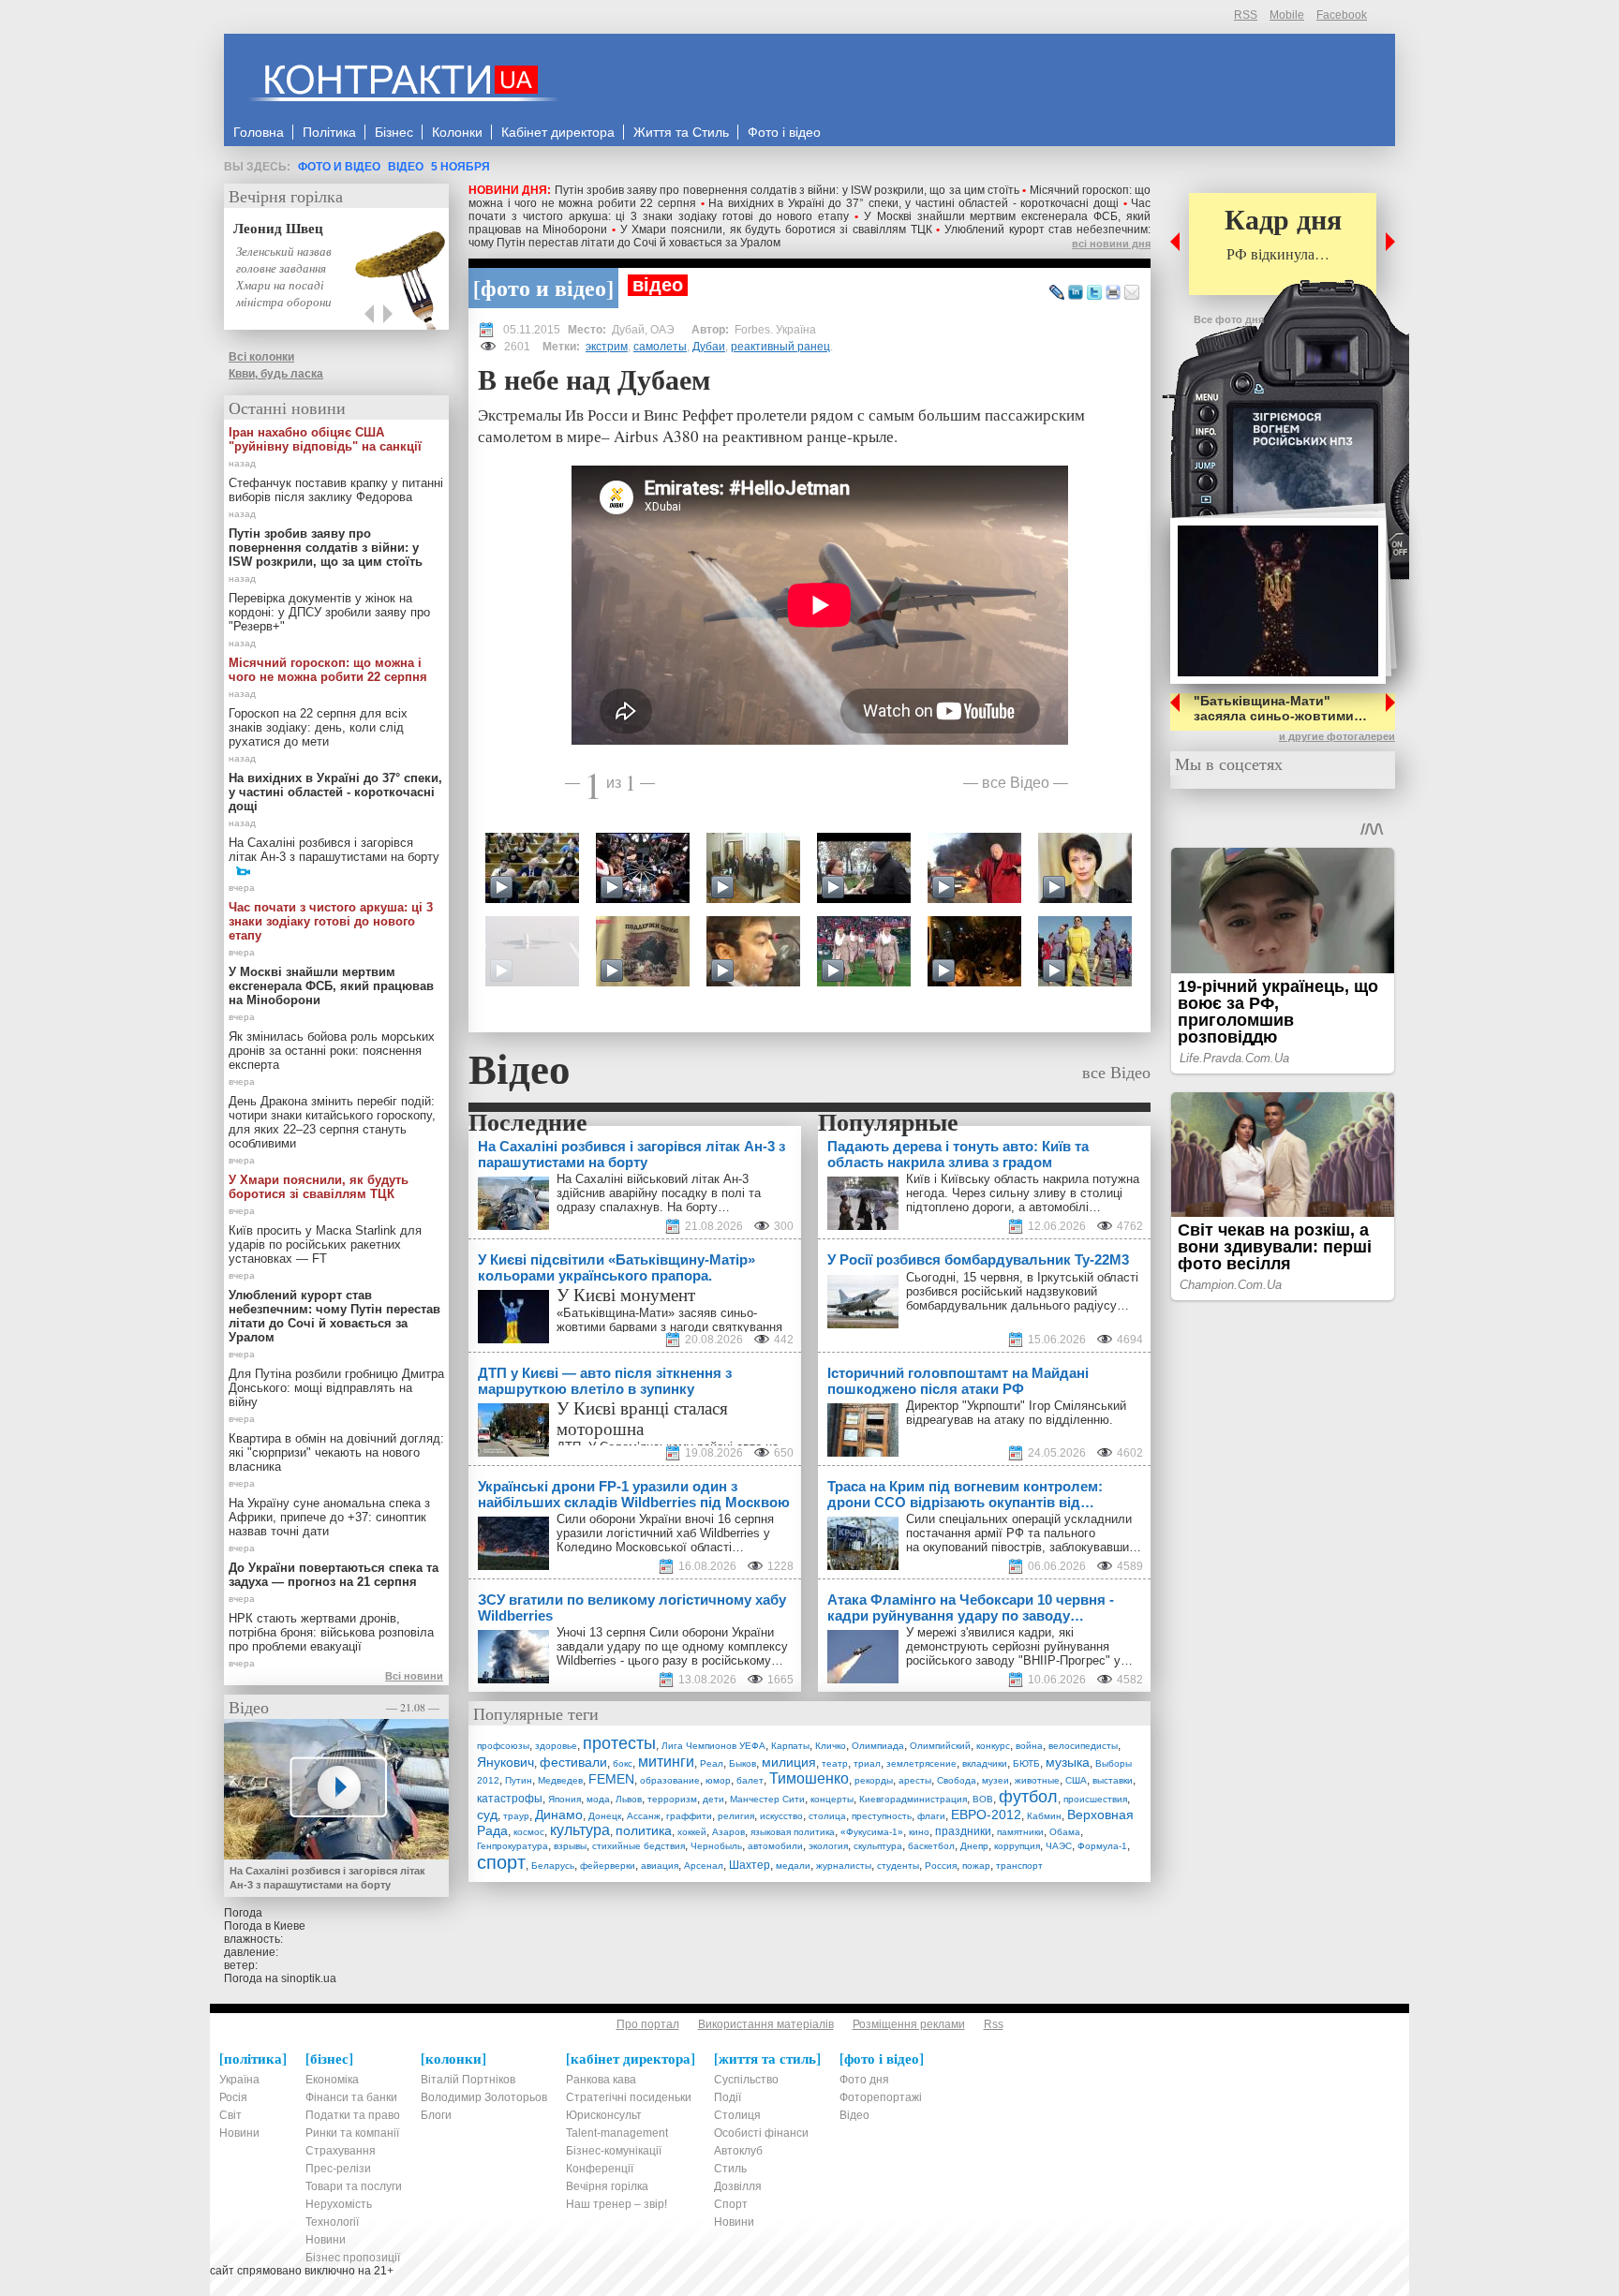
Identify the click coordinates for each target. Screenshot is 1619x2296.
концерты (832, 1799)
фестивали (573, 1762)
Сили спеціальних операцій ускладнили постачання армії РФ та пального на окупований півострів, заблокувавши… (1024, 1533)
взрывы (570, 1846)
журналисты (844, 1866)
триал (867, 1763)
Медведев (560, 1780)
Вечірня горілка (286, 196)
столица (827, 1816)
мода (598, 1799)
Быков (743, 1763)
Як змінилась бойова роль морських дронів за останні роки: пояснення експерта (332, 1051)
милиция (789, 1762)
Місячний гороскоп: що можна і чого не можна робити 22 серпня (328, 670)
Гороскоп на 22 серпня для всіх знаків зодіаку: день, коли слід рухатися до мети (318, 727)
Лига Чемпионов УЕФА (713, 1746)
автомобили (775, 1846)
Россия (941, 1866)
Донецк (605, 1816)
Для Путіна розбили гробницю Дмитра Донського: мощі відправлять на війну (336, 1388)
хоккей (692, 1832)
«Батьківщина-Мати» (616, 1313)
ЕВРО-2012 (986, 1815)
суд (487, 1815)
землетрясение (921, 1763)
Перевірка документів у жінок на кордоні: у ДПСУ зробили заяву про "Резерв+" (329, 612)
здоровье (556, 1746)
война (1029, 1746)
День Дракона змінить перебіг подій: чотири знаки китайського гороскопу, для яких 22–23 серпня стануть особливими (332, 1122)
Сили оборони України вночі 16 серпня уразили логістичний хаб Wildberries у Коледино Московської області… (665, 1533)
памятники (1020, 1832)
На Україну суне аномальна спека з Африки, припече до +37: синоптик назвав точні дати (329, 1517)
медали (793, 1866)
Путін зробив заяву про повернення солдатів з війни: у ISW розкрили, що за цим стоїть (787, 190)
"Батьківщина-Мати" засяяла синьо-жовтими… (1280, 708)
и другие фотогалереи (1337, 736)
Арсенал (704, 1866)
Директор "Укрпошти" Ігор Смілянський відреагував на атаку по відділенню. (1016, 1413)
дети (713, 1799)
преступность (882, 1816)
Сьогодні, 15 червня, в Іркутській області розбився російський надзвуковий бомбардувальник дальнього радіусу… (1022, 1291)
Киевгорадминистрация (913, 1799)
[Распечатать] (1113, 293)
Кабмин (1044, 1816)
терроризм (672, 1799)
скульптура (878, 1846)
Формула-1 (1102, 1846)
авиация (660, 1866)
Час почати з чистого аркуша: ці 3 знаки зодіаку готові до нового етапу (809, 210)
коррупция (1017, 1846)
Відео (406, 167)
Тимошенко (809, 1778)
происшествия (1095, 1799)
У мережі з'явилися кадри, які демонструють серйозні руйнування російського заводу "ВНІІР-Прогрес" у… (1019, 1646)
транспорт (1019, 1866)
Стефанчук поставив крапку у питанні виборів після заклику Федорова (336, 490)
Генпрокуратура (512, 1846)
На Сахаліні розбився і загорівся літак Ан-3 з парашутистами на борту (334, 850)
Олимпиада (878, 1746)
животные (1037, 1780)
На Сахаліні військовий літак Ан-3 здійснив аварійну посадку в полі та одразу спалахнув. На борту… (659, 1193)
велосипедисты (1083, 1746)
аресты (915, 1780)
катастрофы (510, 1799)
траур (516, 1816)
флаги (931, 1816)
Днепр (974, 1846)
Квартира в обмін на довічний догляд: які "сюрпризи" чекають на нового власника (336, 1452)
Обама (1065, 1832)
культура (580, 1830)
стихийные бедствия (639, 1846)
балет (750, 1780)
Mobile (1287, 15)
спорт (501, 1862)
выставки (1113, 1780)
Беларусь (553, 1866)
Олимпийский (940, 1746)
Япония (564, 1799)
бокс (623, 1763)
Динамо (559, 1815)
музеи (995, 1780)
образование (670, 1780)
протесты (619, 1743)
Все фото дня (1229, 319)
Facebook (1342, 15)
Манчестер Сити (767, 1799)
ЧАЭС (1059, 1846)
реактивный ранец (780, 347)
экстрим (607, 347)
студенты (898, 1866)
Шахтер (750, 1865)
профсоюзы (503, 1746)
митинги (666, 1762)
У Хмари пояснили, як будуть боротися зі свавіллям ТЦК (776, 230)
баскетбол (931, 1846)
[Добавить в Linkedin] (1076, 293)
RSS (1246, 15)
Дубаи (709, 347)
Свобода (957, 1780)
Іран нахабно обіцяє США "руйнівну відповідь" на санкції (325, 439)
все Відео (1016, 782)
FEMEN (611, 1779)
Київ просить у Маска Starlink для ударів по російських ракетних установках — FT (325, 1244)
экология (828, 1846)
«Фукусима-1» (872, 1832)
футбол (1028, 1797)
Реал (712, 1763)
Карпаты (790, 1746)
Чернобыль (716, 1846)
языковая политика (793, 1832)
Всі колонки (261, 357)
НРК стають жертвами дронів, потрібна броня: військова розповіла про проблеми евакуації (331, 1632)
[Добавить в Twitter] (1094, 293)
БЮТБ (1026, 1763)
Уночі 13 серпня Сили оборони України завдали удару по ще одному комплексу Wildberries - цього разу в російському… (672, 1646)
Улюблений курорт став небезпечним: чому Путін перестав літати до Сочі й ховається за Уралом (334, 1316)
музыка (1068, 1762)
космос (529, 1832)
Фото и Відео (339, 167)
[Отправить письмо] (1132, 293)
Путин (519, 1780)
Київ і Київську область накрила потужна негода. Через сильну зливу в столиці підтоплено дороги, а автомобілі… (1023, 1193)
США (1076, 1780)
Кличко (831, 1746)
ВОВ (983, 1799)
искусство (781, 1816)
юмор (718, 1780)
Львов (629, 1799)
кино (919, 1832)
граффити (689, 1816)
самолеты (660, 347)
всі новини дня (1111, 244)
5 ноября (460, 167)
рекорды (874, 1780)
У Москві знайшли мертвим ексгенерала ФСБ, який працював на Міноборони (331, 986)
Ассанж (644, 1816)
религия (736, 1816)
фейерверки (608, 1866)
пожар (976, 1866)
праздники (963, 1831)
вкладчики (985, 1763)
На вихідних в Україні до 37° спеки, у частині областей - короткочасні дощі (913, 203)
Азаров (728, 1832)
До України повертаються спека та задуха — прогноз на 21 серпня (334, 1575)
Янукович (505, 1762)
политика (644, 1830)
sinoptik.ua (309, 1978)
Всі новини (414, 1676)
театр (835, 1763)
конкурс (993, 1746)
